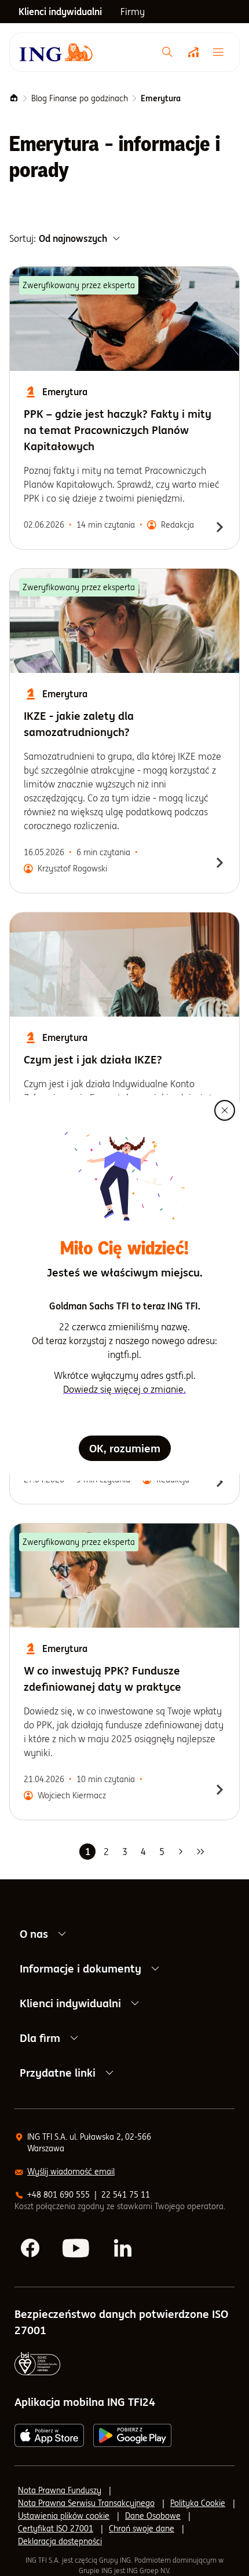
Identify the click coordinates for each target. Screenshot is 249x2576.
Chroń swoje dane (142, 2529)
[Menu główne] (221, 52)
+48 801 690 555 (58, 2195)
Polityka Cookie (198, 2503)
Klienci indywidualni (70, 2003)
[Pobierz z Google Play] (132, 2435)
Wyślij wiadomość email (71, 2172)
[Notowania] (193, 52)
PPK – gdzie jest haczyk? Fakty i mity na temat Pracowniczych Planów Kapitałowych (118, 430)
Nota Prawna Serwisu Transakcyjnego (86, 2503)
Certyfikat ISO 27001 (56, 2529)
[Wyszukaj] (167, 52)
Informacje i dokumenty (80, 1968)
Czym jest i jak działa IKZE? (93, 1059)
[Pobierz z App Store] (49, 2435)
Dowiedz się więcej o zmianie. (124, 1389)
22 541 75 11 (126, 2195)
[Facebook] (31, 2249)
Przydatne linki (58, 2073)
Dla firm (40, 2038)
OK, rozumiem (125, 1448)
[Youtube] (77, 2249)
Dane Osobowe (153, 2516)
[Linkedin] (123, 2249)
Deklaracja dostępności (60, 2541)
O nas (34, 1934)
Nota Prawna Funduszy (60, 2490)
